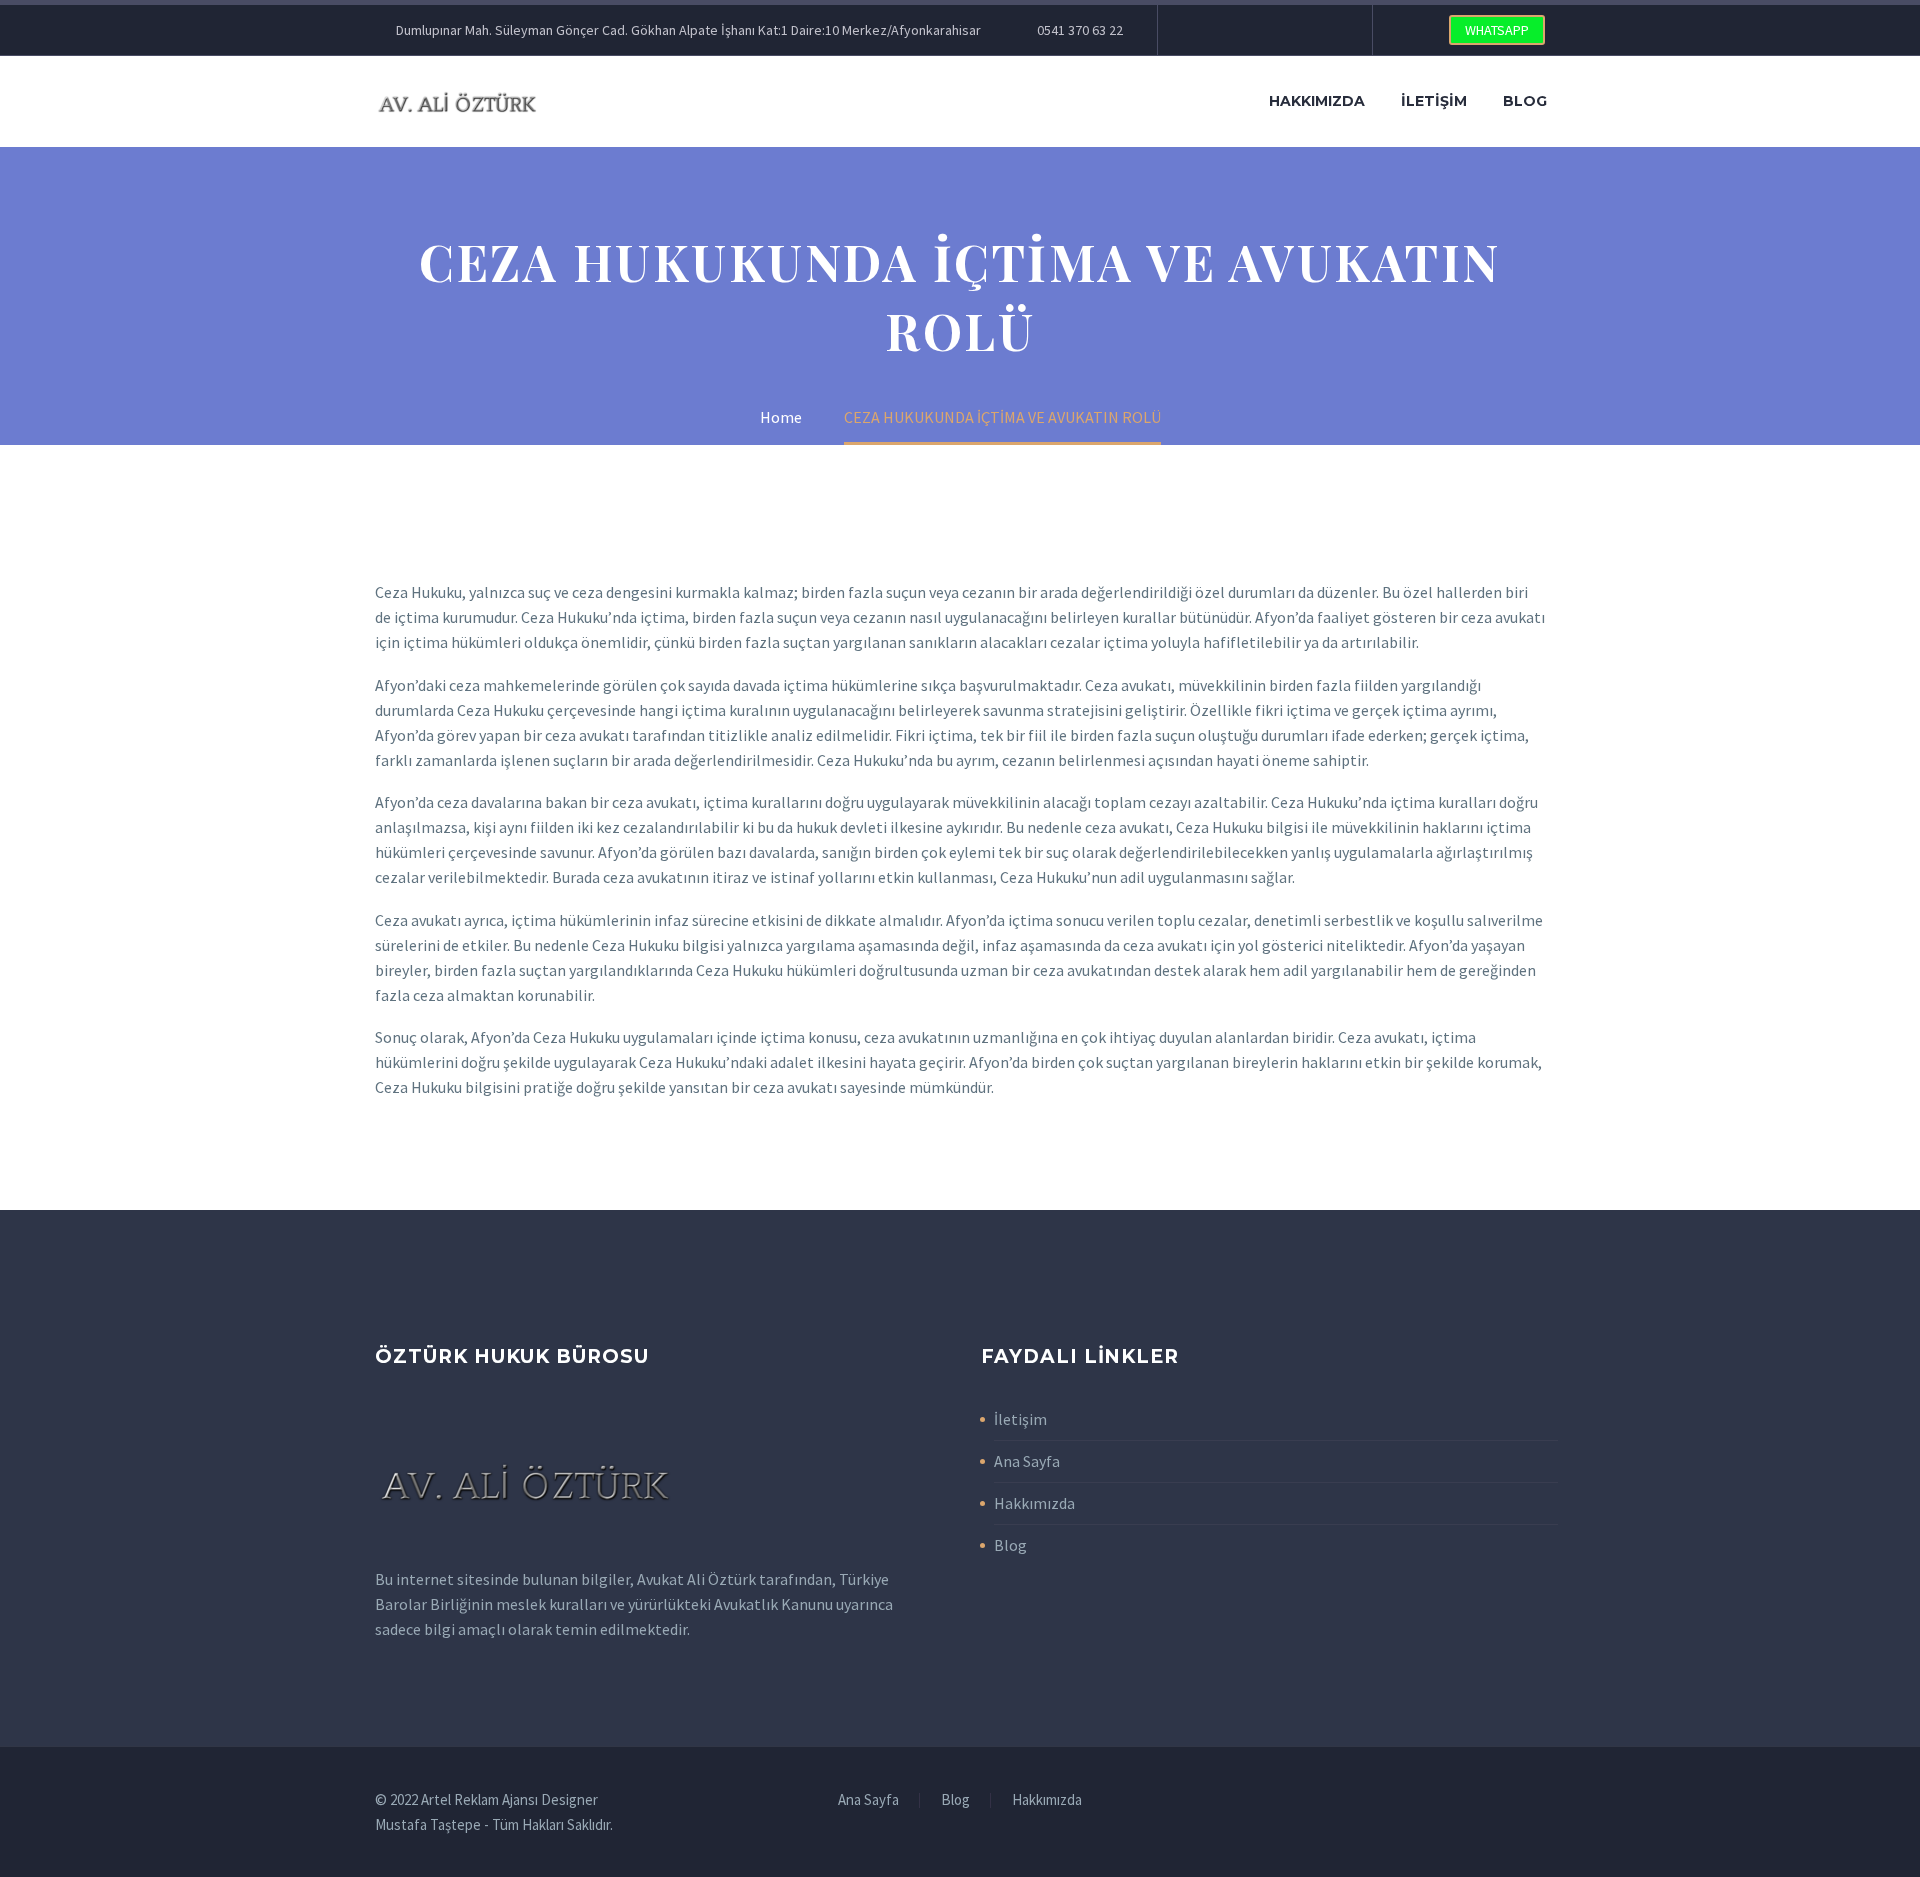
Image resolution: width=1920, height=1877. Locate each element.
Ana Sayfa (1027, 1461)
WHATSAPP (1497, 30)
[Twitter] (1233, 30)
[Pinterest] (1293, 30)
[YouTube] (1323, 30)
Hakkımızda (1317, 101)
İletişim (1434, 101)
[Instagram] (1263, 30)
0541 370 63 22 (1080, 30)
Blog (1525, 101)
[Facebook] (1203, 30)
